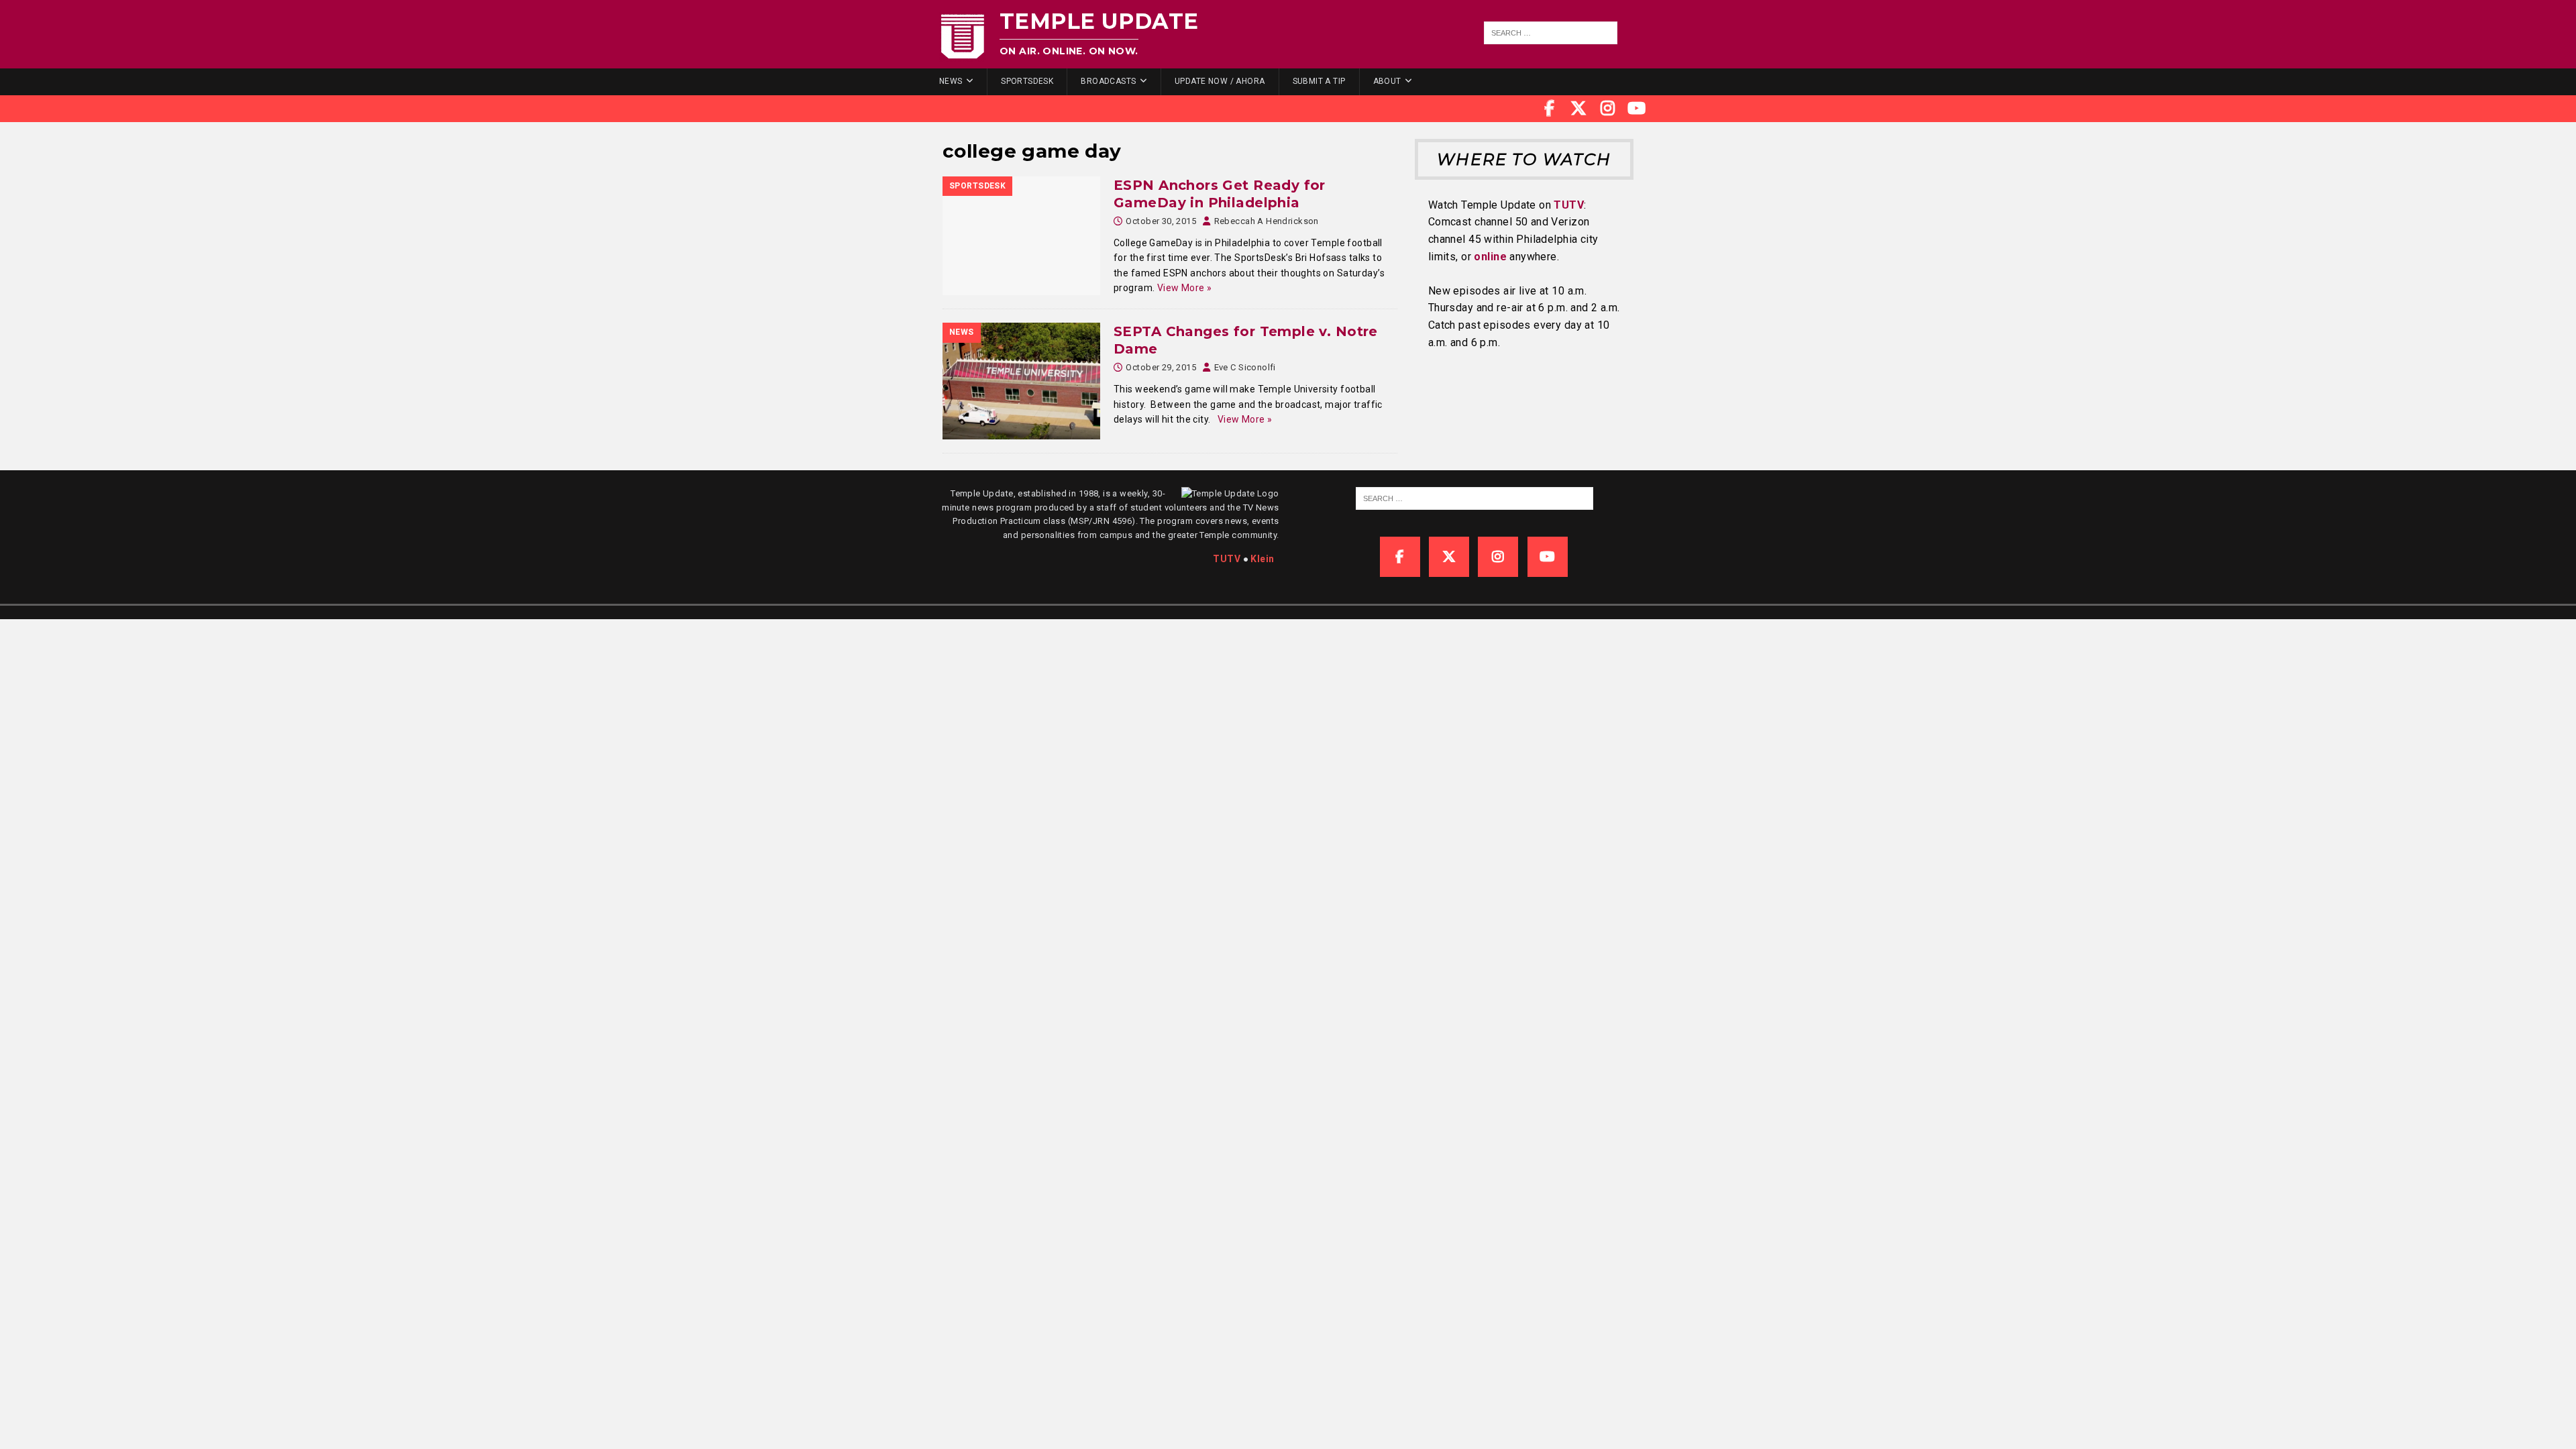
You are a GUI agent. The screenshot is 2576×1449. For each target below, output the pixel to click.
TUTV (1569, 205)
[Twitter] (1578, 109)
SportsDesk (1027, 81)
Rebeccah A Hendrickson (1267, 221)
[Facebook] (1550, 109)
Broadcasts (1108, 81)
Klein (1262, 559)
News (951, 81)
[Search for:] (1551, 33)
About (1387, 81)
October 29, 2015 (1161, 367)
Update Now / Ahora (1220, 81)
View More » (1185, 288)
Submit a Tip (1319, 81)
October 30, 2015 (1161, 221)
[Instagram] (1608, 109)
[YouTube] (1637, 109)
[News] (1021, 381)
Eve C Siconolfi (1245, 367)
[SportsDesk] (1021, 236)
